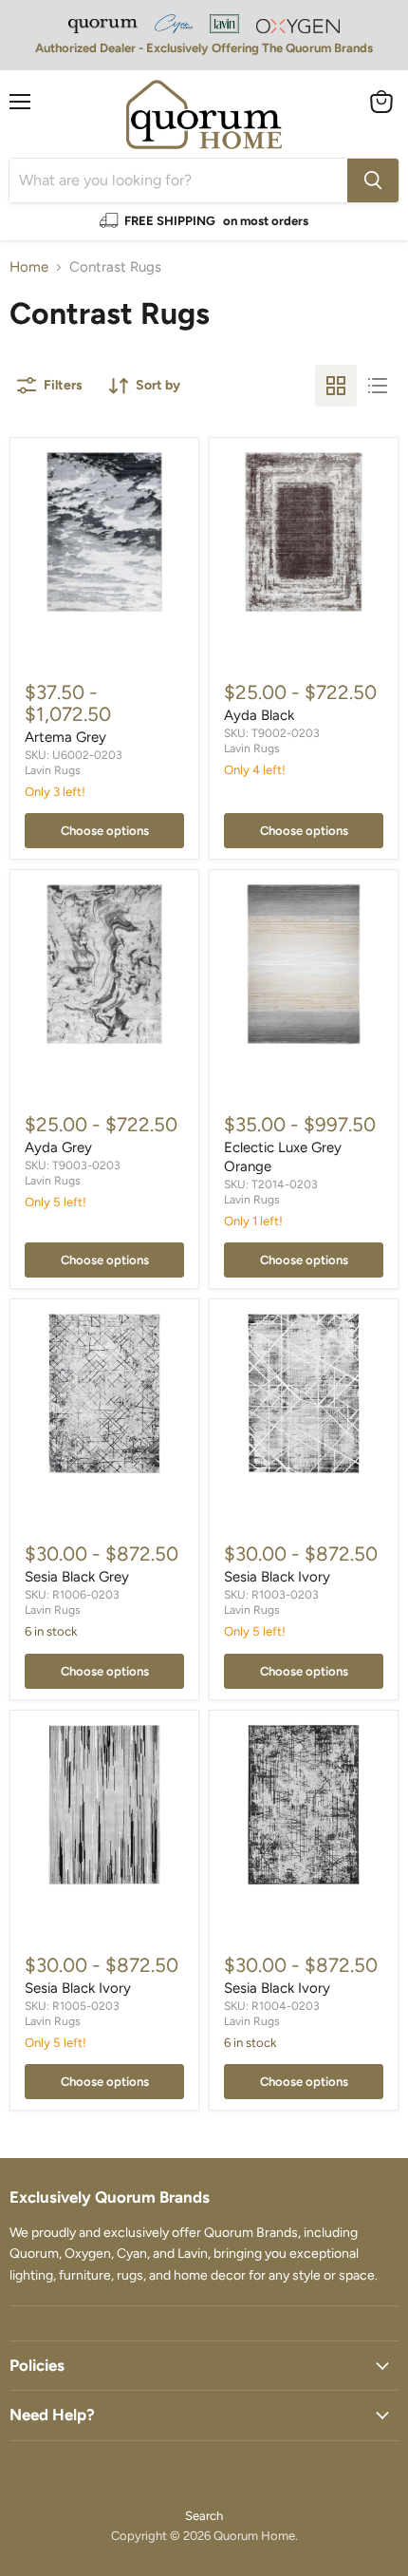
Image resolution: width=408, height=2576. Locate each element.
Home (29, 267)
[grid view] (336, 386)
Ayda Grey (58, 1147)
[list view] (378, 386)
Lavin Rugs (53, 770)
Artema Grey (65, 737)
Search (204, 2516)
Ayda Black (259, 715)
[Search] (373, 180)
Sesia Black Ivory (277, 1577)
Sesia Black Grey (77, 1577)
